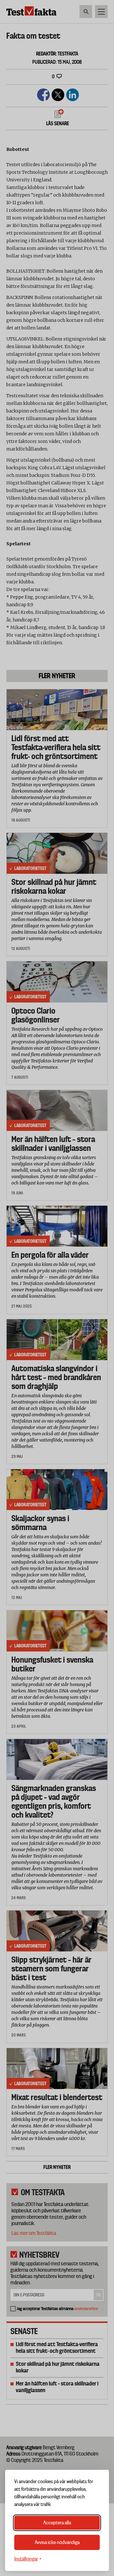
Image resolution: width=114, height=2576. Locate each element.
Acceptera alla (57, 2523)
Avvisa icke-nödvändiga (57, 2542)
